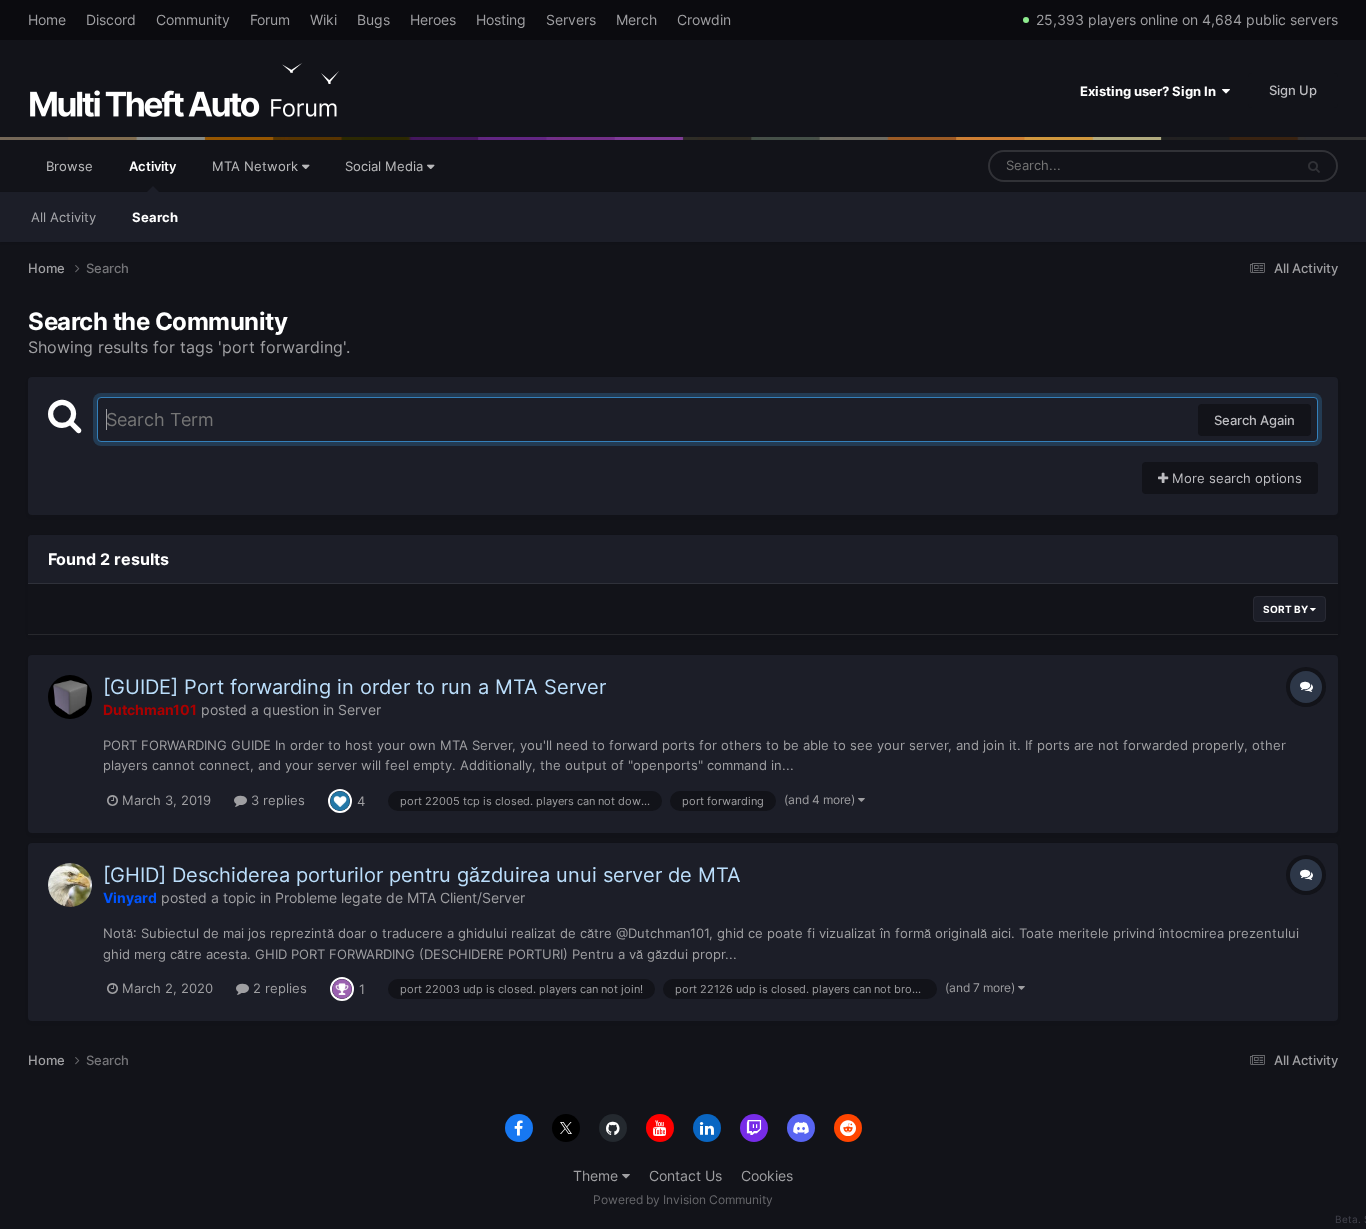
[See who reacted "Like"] (340, 799)
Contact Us (685, 1175)
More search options (1235, 478)
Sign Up (1293, 90)
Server (359, 709)
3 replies (276, 800)
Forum (270, 19)
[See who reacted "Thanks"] (342, 987)
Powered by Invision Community (683, 1199)
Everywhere (1231, 165)
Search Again (1254, 420)
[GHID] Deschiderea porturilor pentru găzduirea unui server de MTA (422, 875)
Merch (636, 19)
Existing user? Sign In (1151, 91)
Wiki (323, 19)
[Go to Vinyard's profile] (70, 885)
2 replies (278, 988)
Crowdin (704, 19)
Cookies (767, 1175)
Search (155, 217)
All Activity (63, 217)
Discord (111, 19)
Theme (597, 1175)
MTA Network (257, 166)
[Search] (1314, 166)
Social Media (386, 166)
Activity (152, 166)
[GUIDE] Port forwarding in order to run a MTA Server (354, 687)
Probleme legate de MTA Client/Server (400, 897)
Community (193, 19)
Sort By (1286, 609)
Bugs (373, 19)
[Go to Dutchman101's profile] (70, 697)
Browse (69, 166)
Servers (571, 19)
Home (47, 19)
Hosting (501, 19)
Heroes (433, 19)
